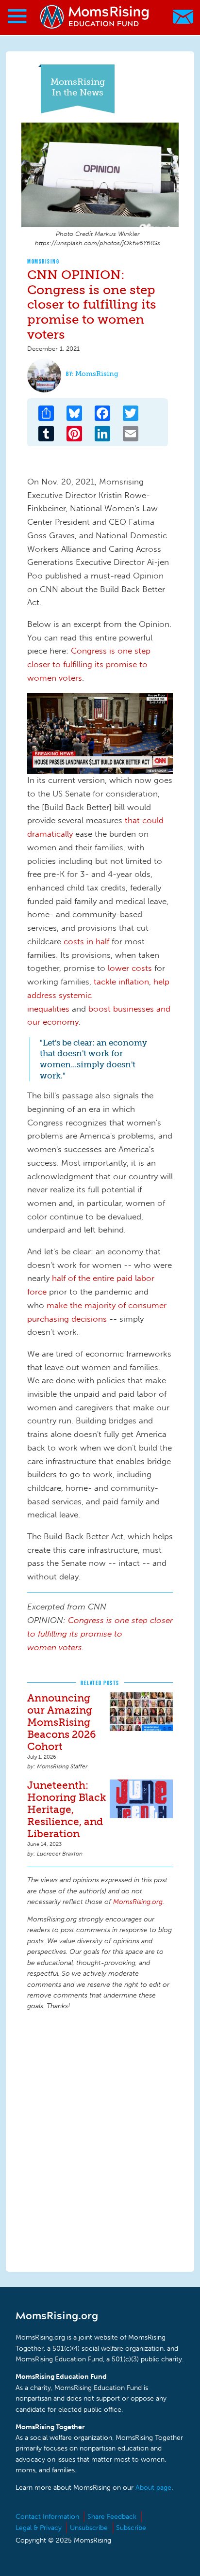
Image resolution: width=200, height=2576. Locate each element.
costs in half (86, 941)
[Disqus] (100, 2139)
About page (153, 2488)
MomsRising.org (95, 17)
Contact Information (47, 2517)
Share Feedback (112, 2517)
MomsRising (43, 261)
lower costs (130, 968)
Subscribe (131, 2528)
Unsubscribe (89, 2528)
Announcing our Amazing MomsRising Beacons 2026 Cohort (62, 1722)
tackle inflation (121, 982)
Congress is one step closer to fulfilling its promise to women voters (89, 664)
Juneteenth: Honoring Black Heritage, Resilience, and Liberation (67, 1809)
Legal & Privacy (39, 2528)
